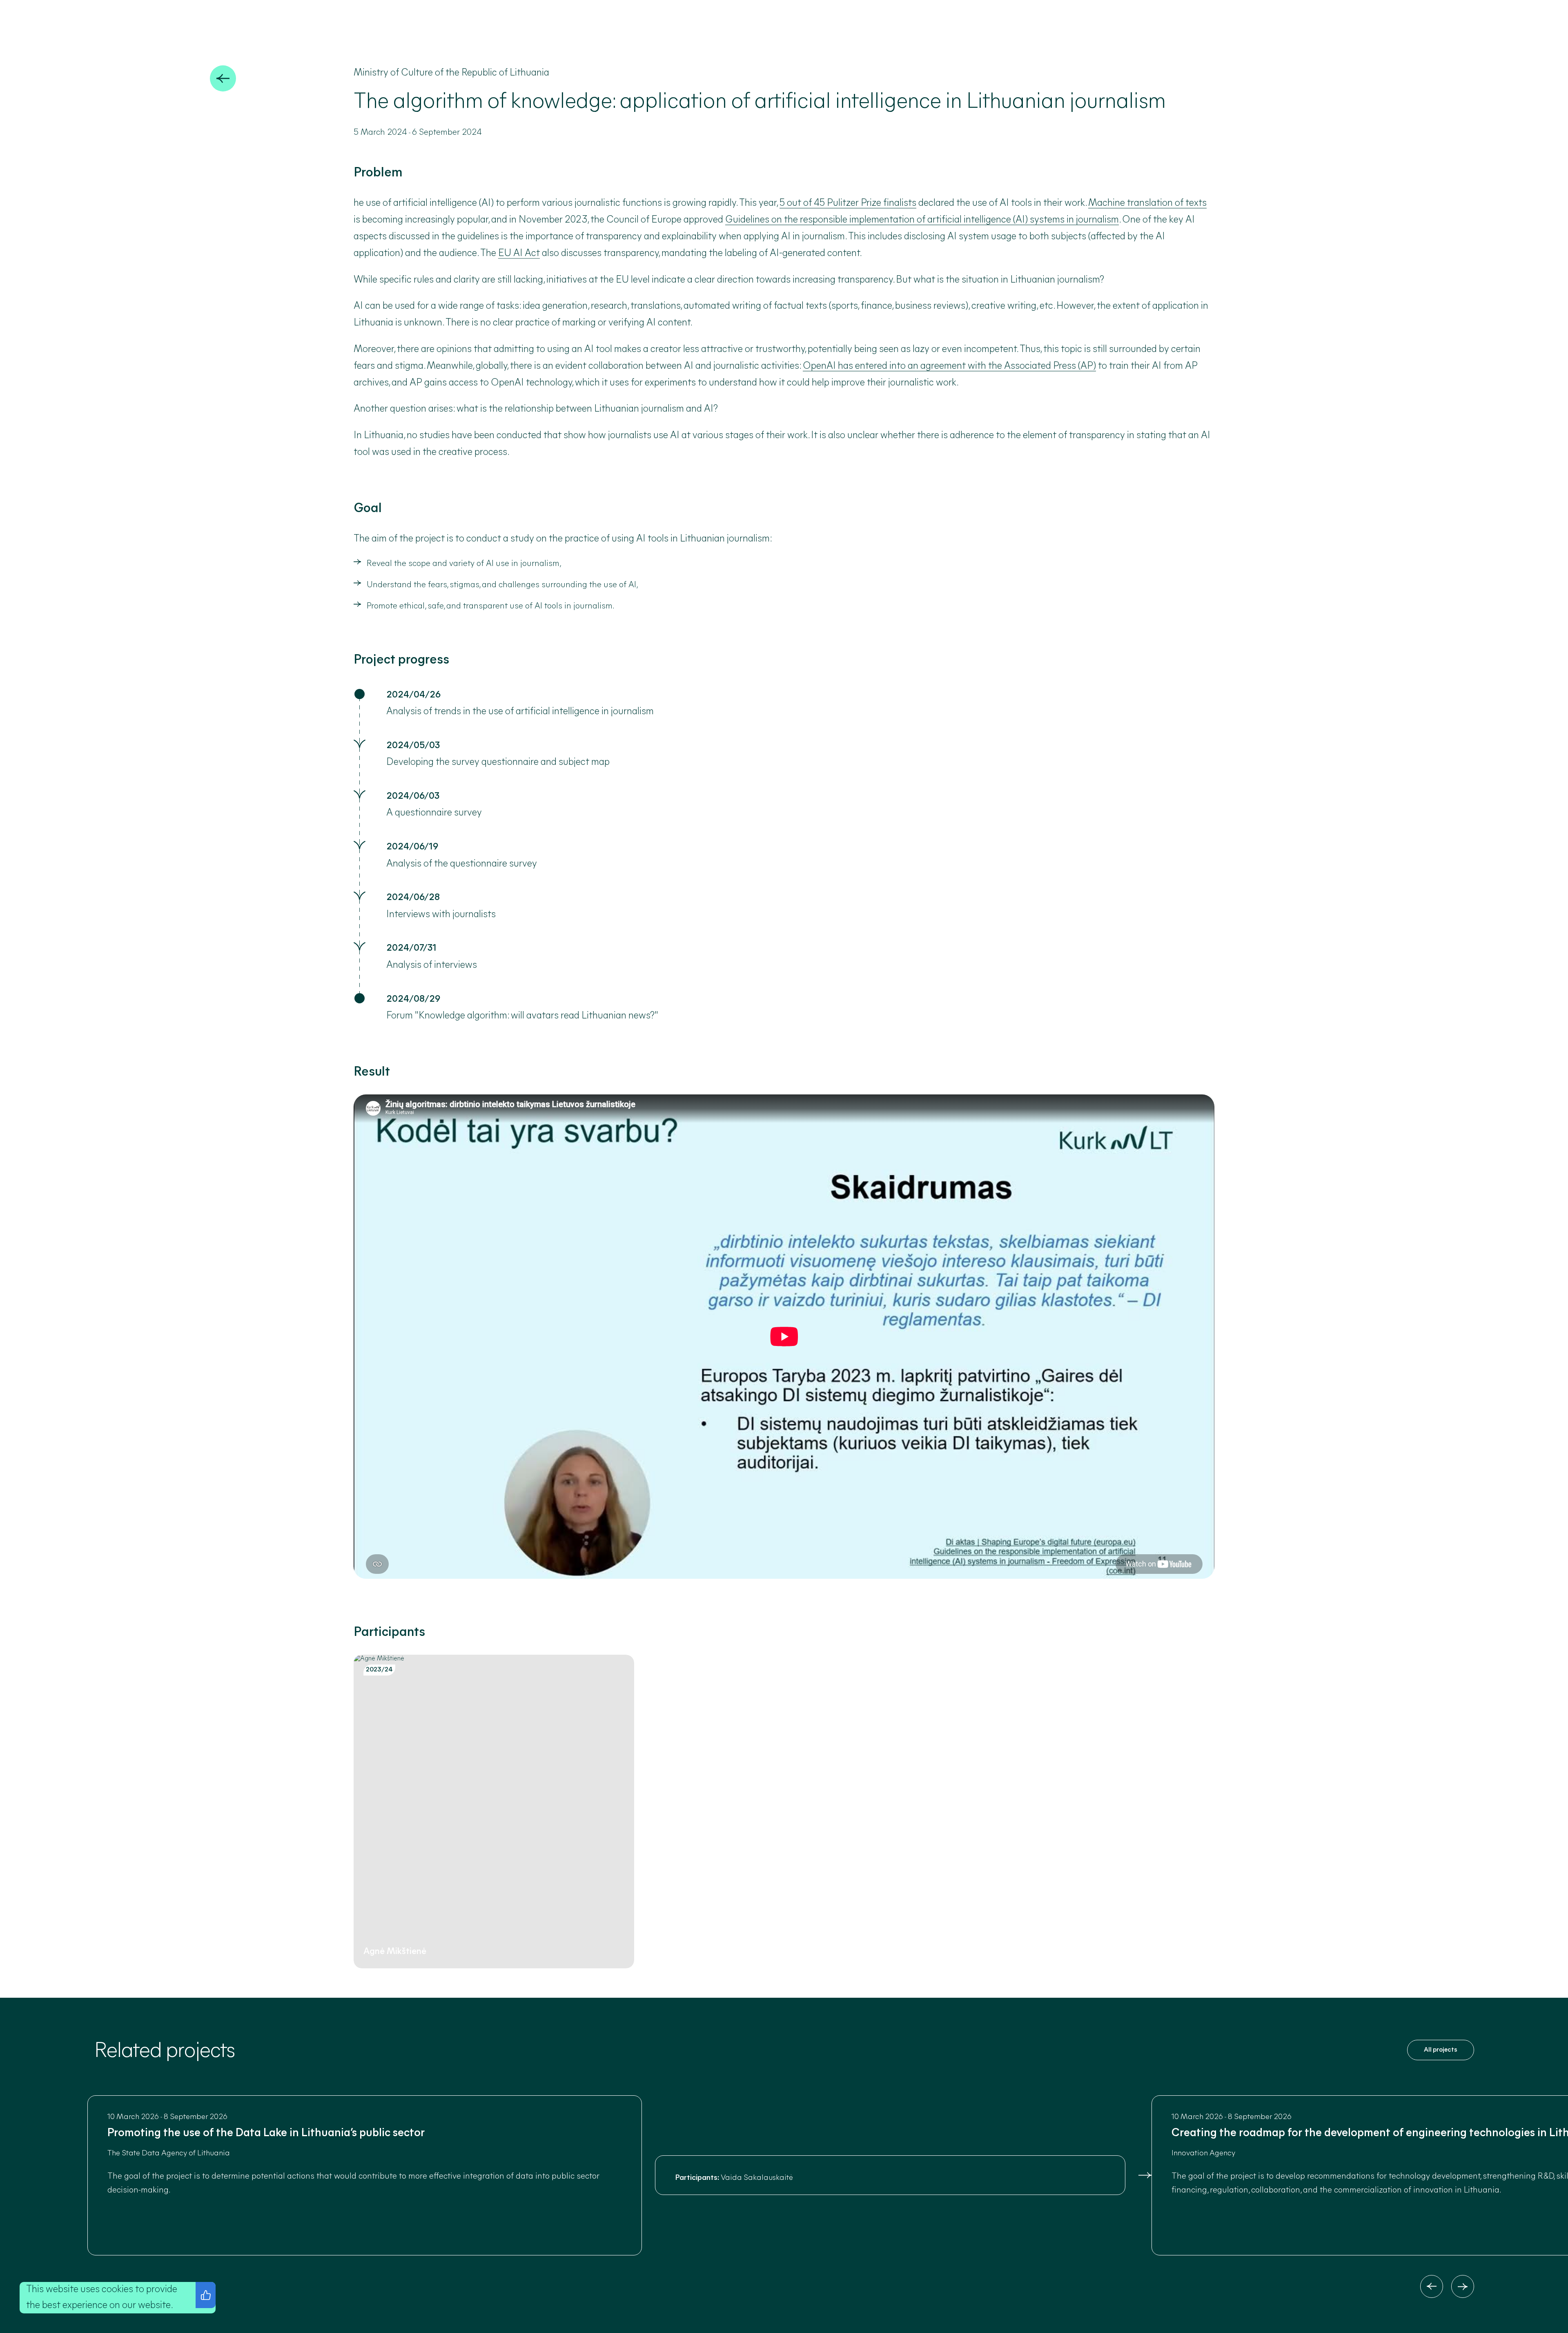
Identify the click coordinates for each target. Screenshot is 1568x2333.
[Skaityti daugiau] (1145, 2175)
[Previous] (1432, 2286)
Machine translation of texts (1147, 203)
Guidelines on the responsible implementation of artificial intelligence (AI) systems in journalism (922, 220)
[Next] (1463, 2286)
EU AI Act (519, 254)
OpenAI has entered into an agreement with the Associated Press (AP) (949, 366)
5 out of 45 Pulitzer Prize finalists (848, 203)
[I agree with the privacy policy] (206, 2295)
